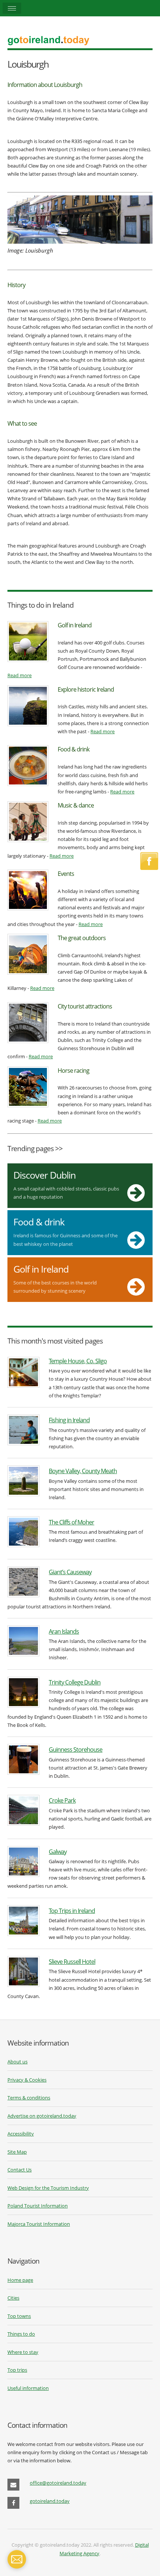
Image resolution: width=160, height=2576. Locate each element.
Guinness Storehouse (76, 1749)
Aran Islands (64, 1631)
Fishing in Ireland (69, 1420)
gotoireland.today (50, 2501)
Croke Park (62, 1800)
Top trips (17, 2370)
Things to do (21, 2334)
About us (17, 2062)
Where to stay (23, 2352)
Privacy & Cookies (27, 2080)
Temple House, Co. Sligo (78, 1361)
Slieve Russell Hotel (72, 1961)
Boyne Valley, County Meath (83, 1471)
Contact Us (20, 2170)
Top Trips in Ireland (72, 1911)
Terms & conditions (29, 2098)
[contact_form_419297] (17, 2559)
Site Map (17, 2152)
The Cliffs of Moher (71, 1522)
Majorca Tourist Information (39, 2224)
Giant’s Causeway (70, 1572)
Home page (20, 2280)
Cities (13, 2298)
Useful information (28, 2388)
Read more (20, 675)
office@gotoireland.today (58, 2483)
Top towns (19, 2316)
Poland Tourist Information (38, 2206)
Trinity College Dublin (75, 1682)
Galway (58, 1851)
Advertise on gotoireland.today (42, 2116)
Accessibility (21, 2134)
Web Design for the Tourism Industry (48, 2188)
